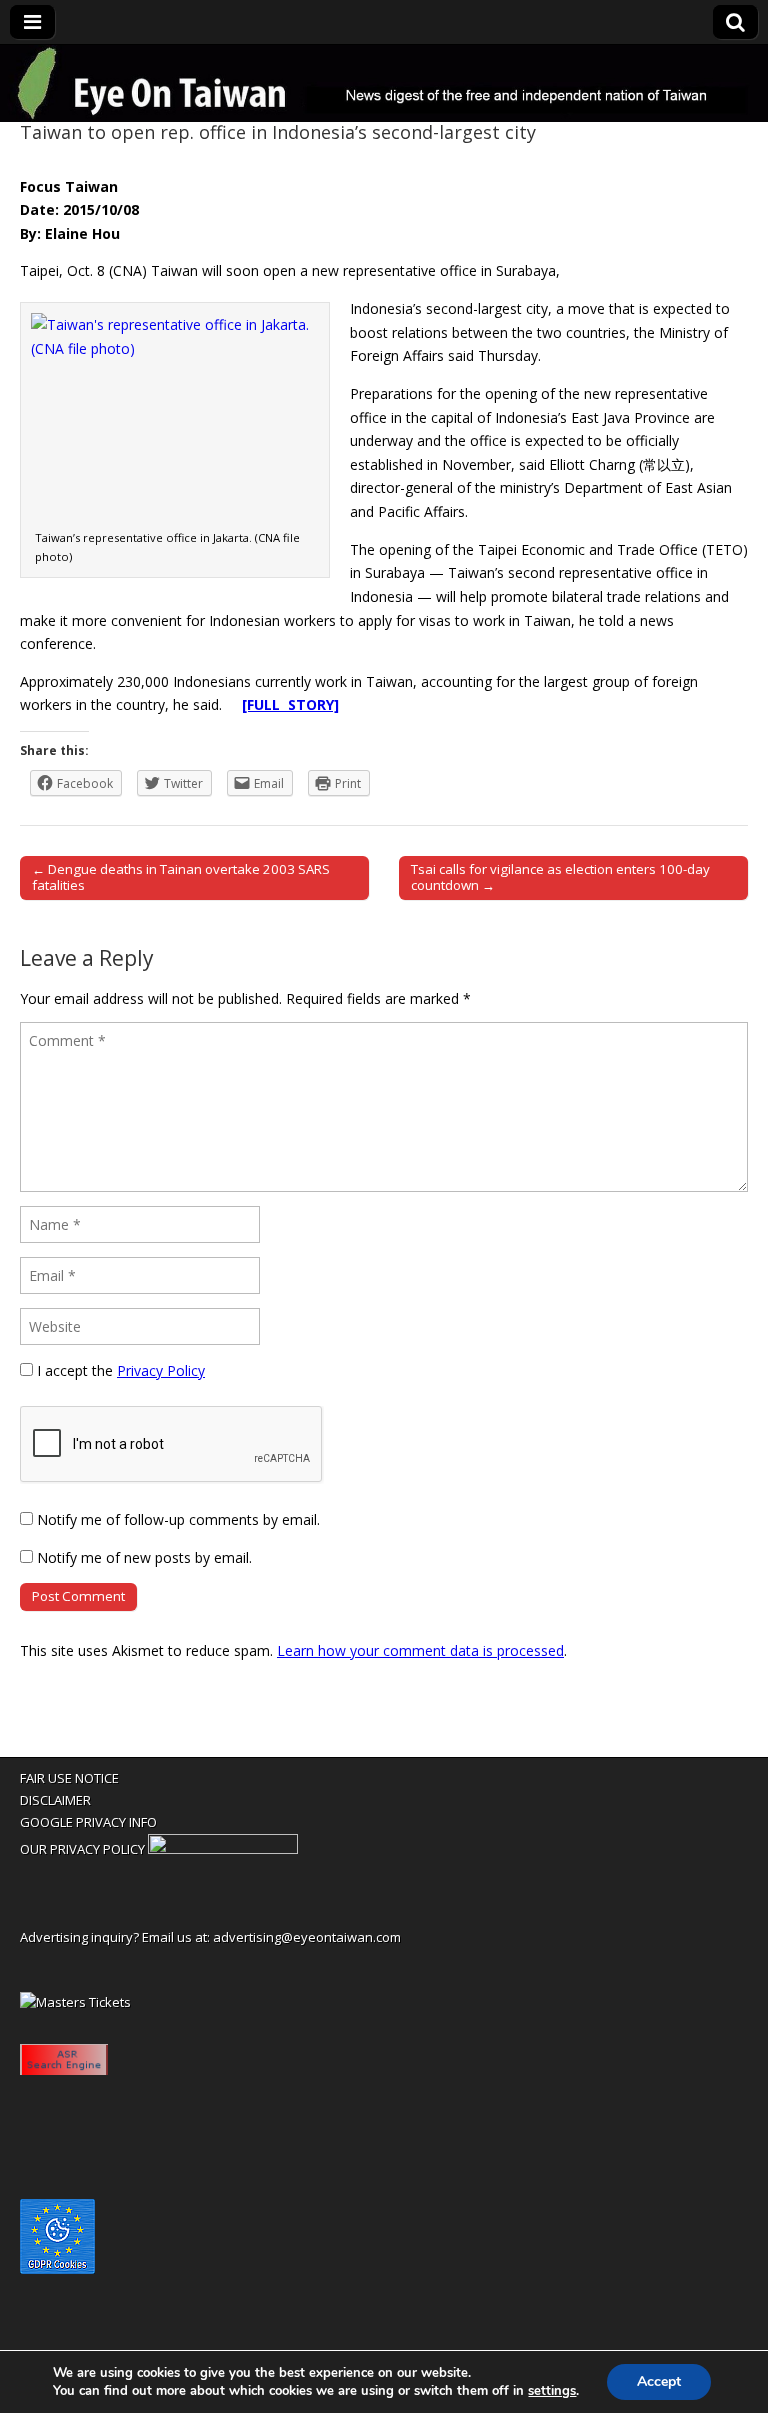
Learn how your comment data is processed (420, 1650)
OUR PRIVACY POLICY (82, 1849)
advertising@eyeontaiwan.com (307, 1937)
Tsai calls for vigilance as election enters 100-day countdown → (560, 877)
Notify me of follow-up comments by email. (178, 1519)
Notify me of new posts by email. (144, 1557)
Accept (659, 2381)
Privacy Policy (161, 1370)
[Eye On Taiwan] (384, 83)
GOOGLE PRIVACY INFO (88, 1822)
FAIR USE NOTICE (69, 1778)
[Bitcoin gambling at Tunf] (223, 1849)
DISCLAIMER (55, 1800)
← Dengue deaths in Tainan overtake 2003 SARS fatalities (181, 877)
